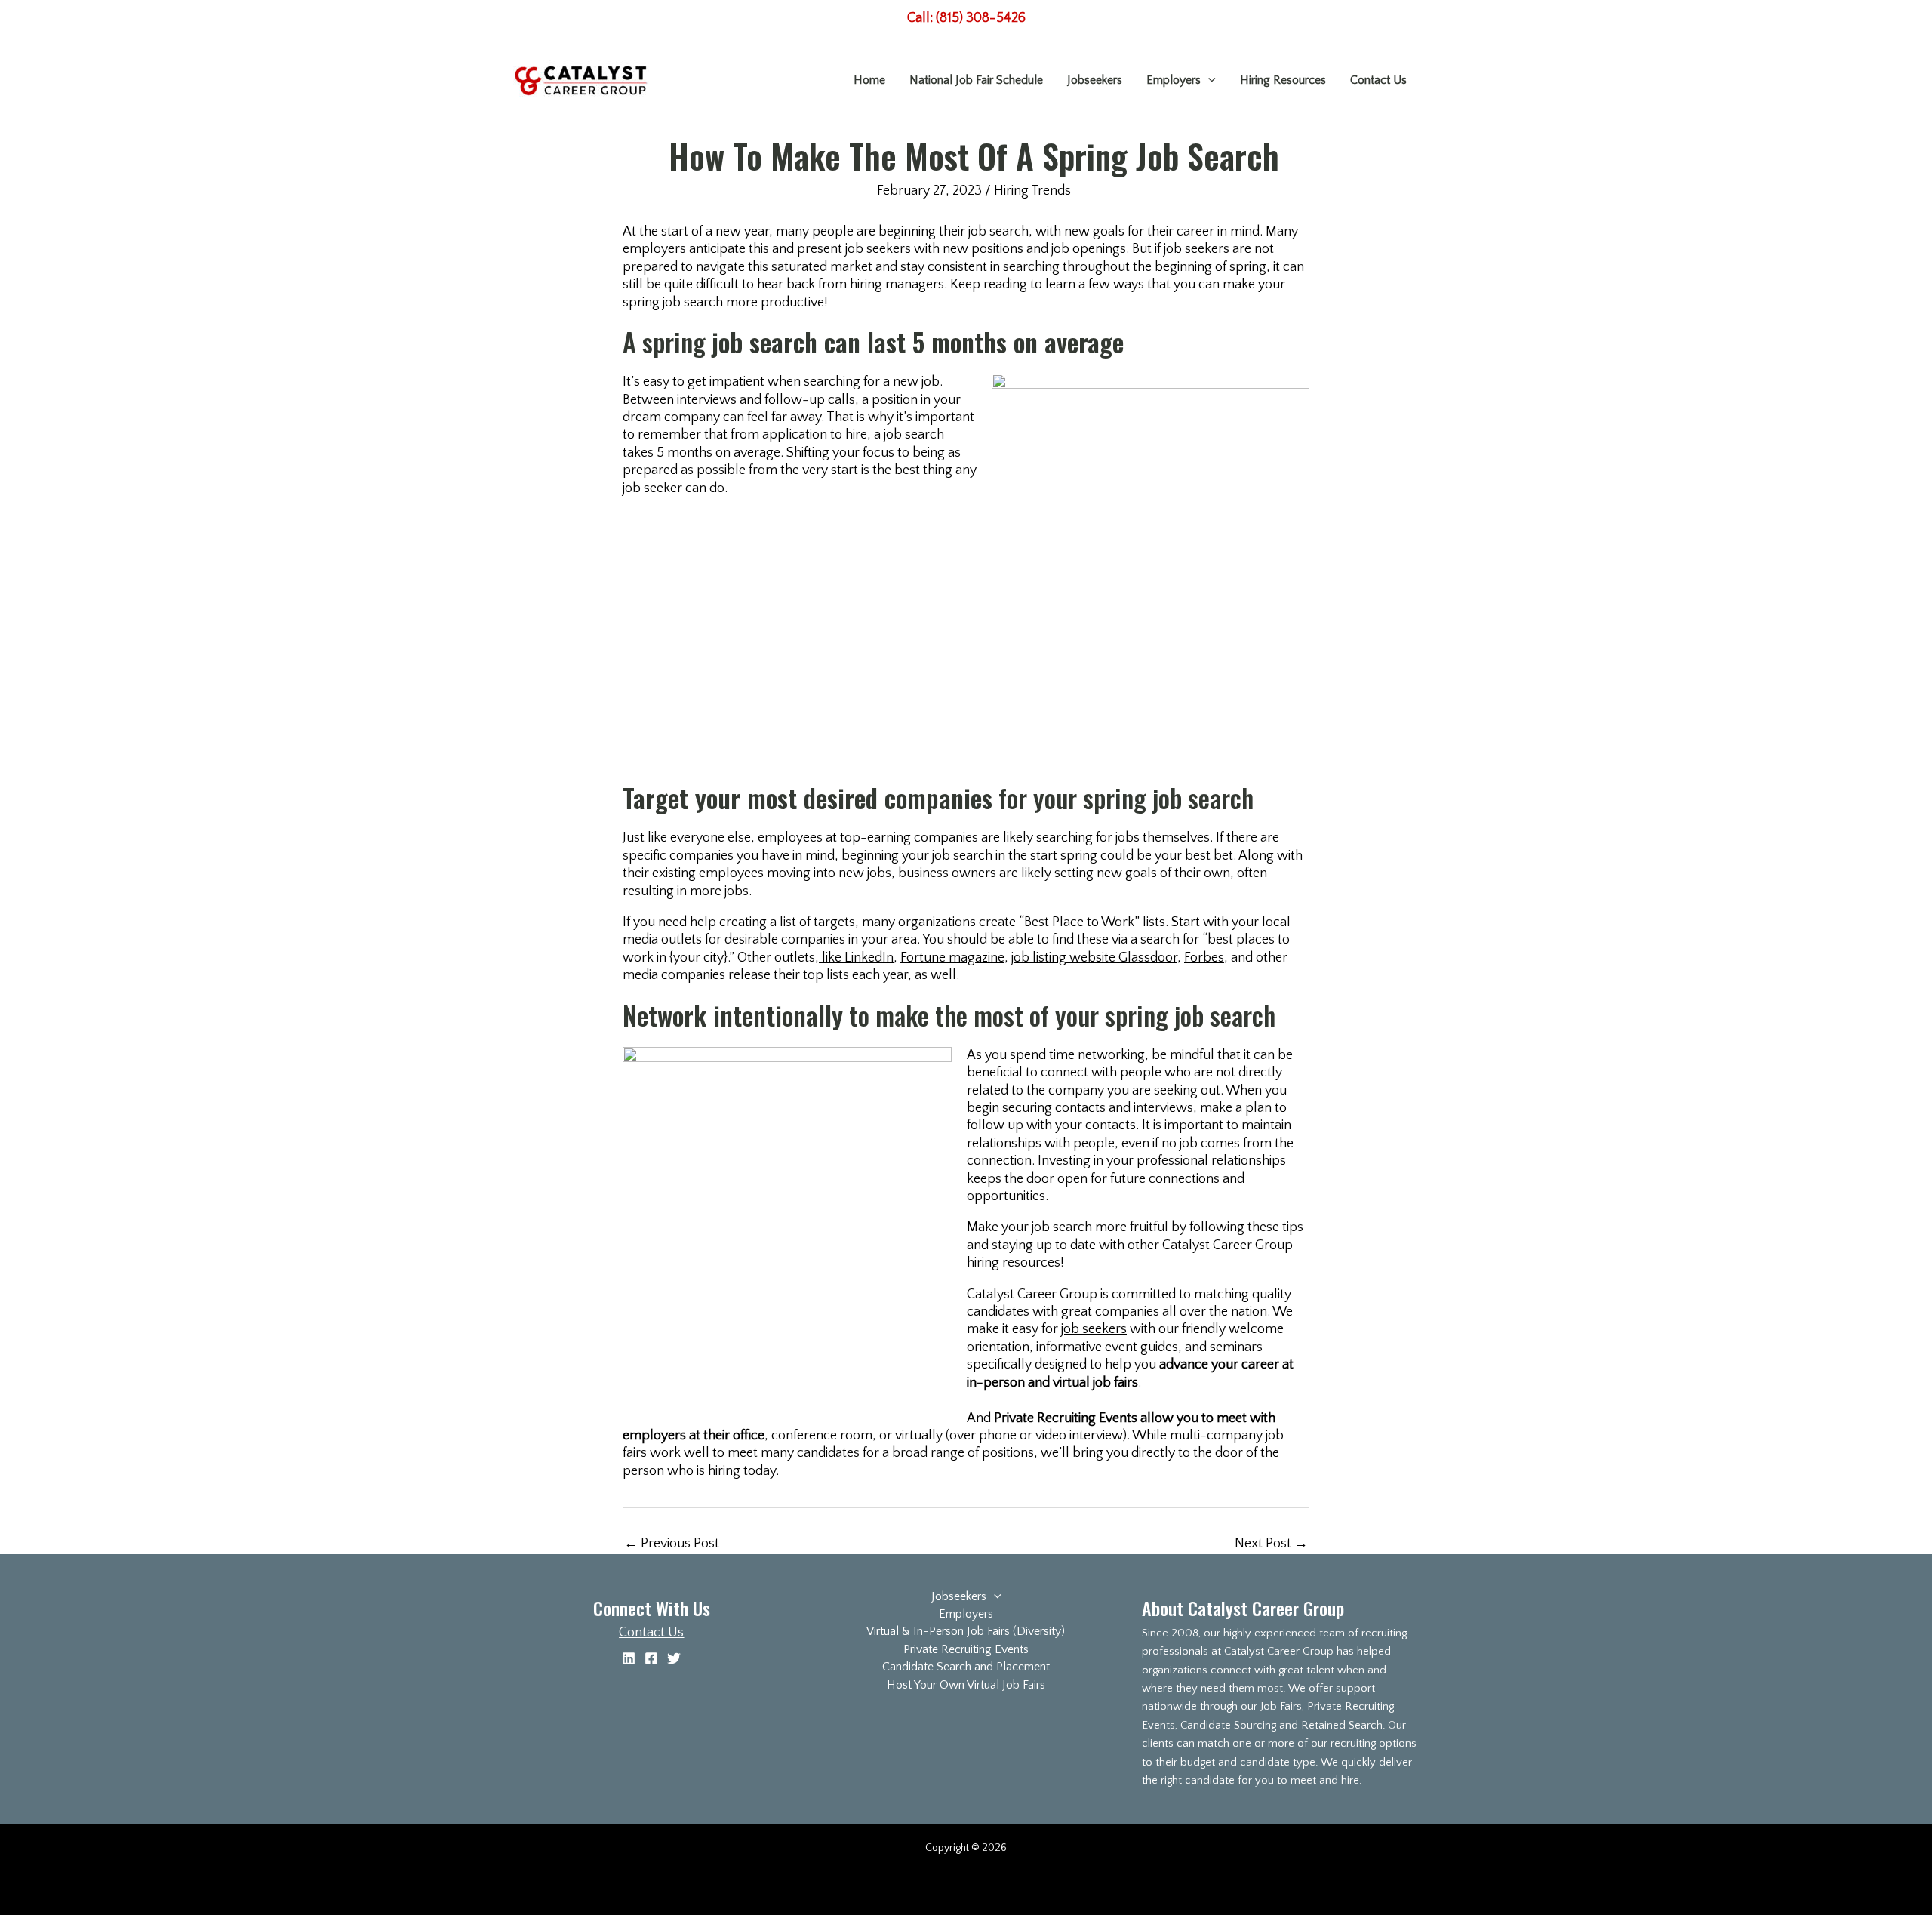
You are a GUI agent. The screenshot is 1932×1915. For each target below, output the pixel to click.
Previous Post (672, 1544)
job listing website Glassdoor (1094, 958)
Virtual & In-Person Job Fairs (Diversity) (966, 1631)
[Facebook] (651, 1658)
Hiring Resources (1283, 80)
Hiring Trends (1032, 191)
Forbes (1204, 958)
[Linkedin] (629, 1658)
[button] (1208, 80)
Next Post (1271, 1544)
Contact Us (1378, 80)
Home (869, 80)
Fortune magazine (952, 958)
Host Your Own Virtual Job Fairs (966, 1685)
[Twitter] (674, 1658)
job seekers (1094, 1329)
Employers (1174, 80)
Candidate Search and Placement (966, 1667)
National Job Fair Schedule (976, 80)
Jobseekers (1095, 80)
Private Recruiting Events (966, 1649)
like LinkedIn (856, 958)
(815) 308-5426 (981, 18)
